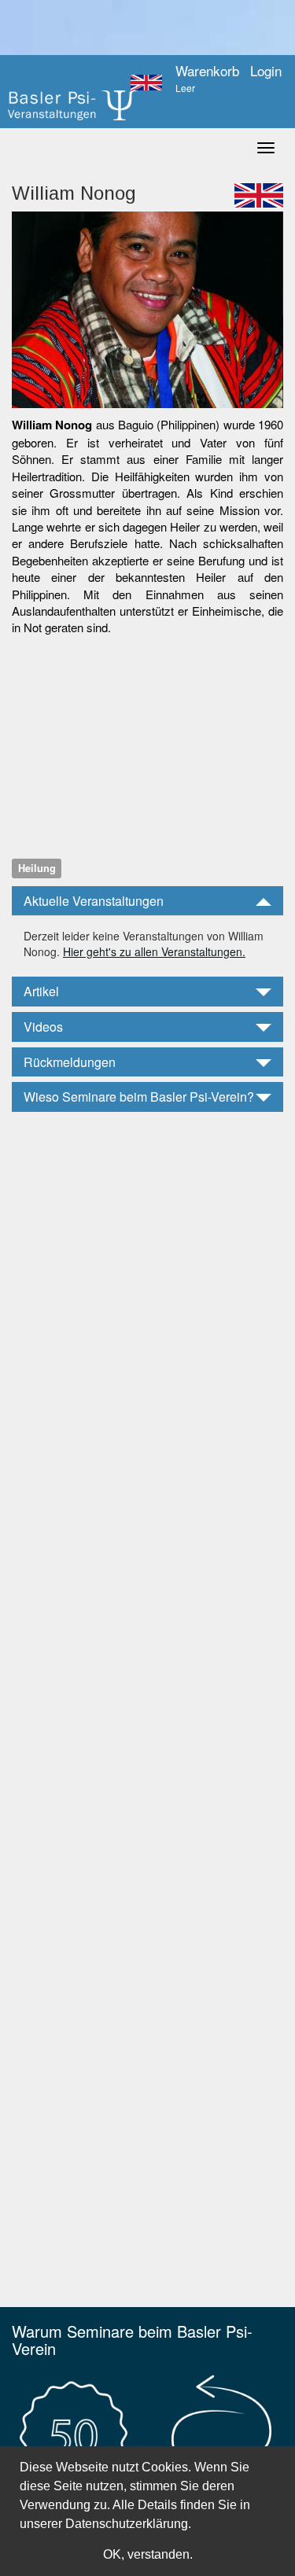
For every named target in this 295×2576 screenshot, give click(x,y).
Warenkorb (207, 79)
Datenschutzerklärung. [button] (128, 2524)
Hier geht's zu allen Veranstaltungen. (154, 951)
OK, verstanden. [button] (148, 2554)
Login (266, 71)
